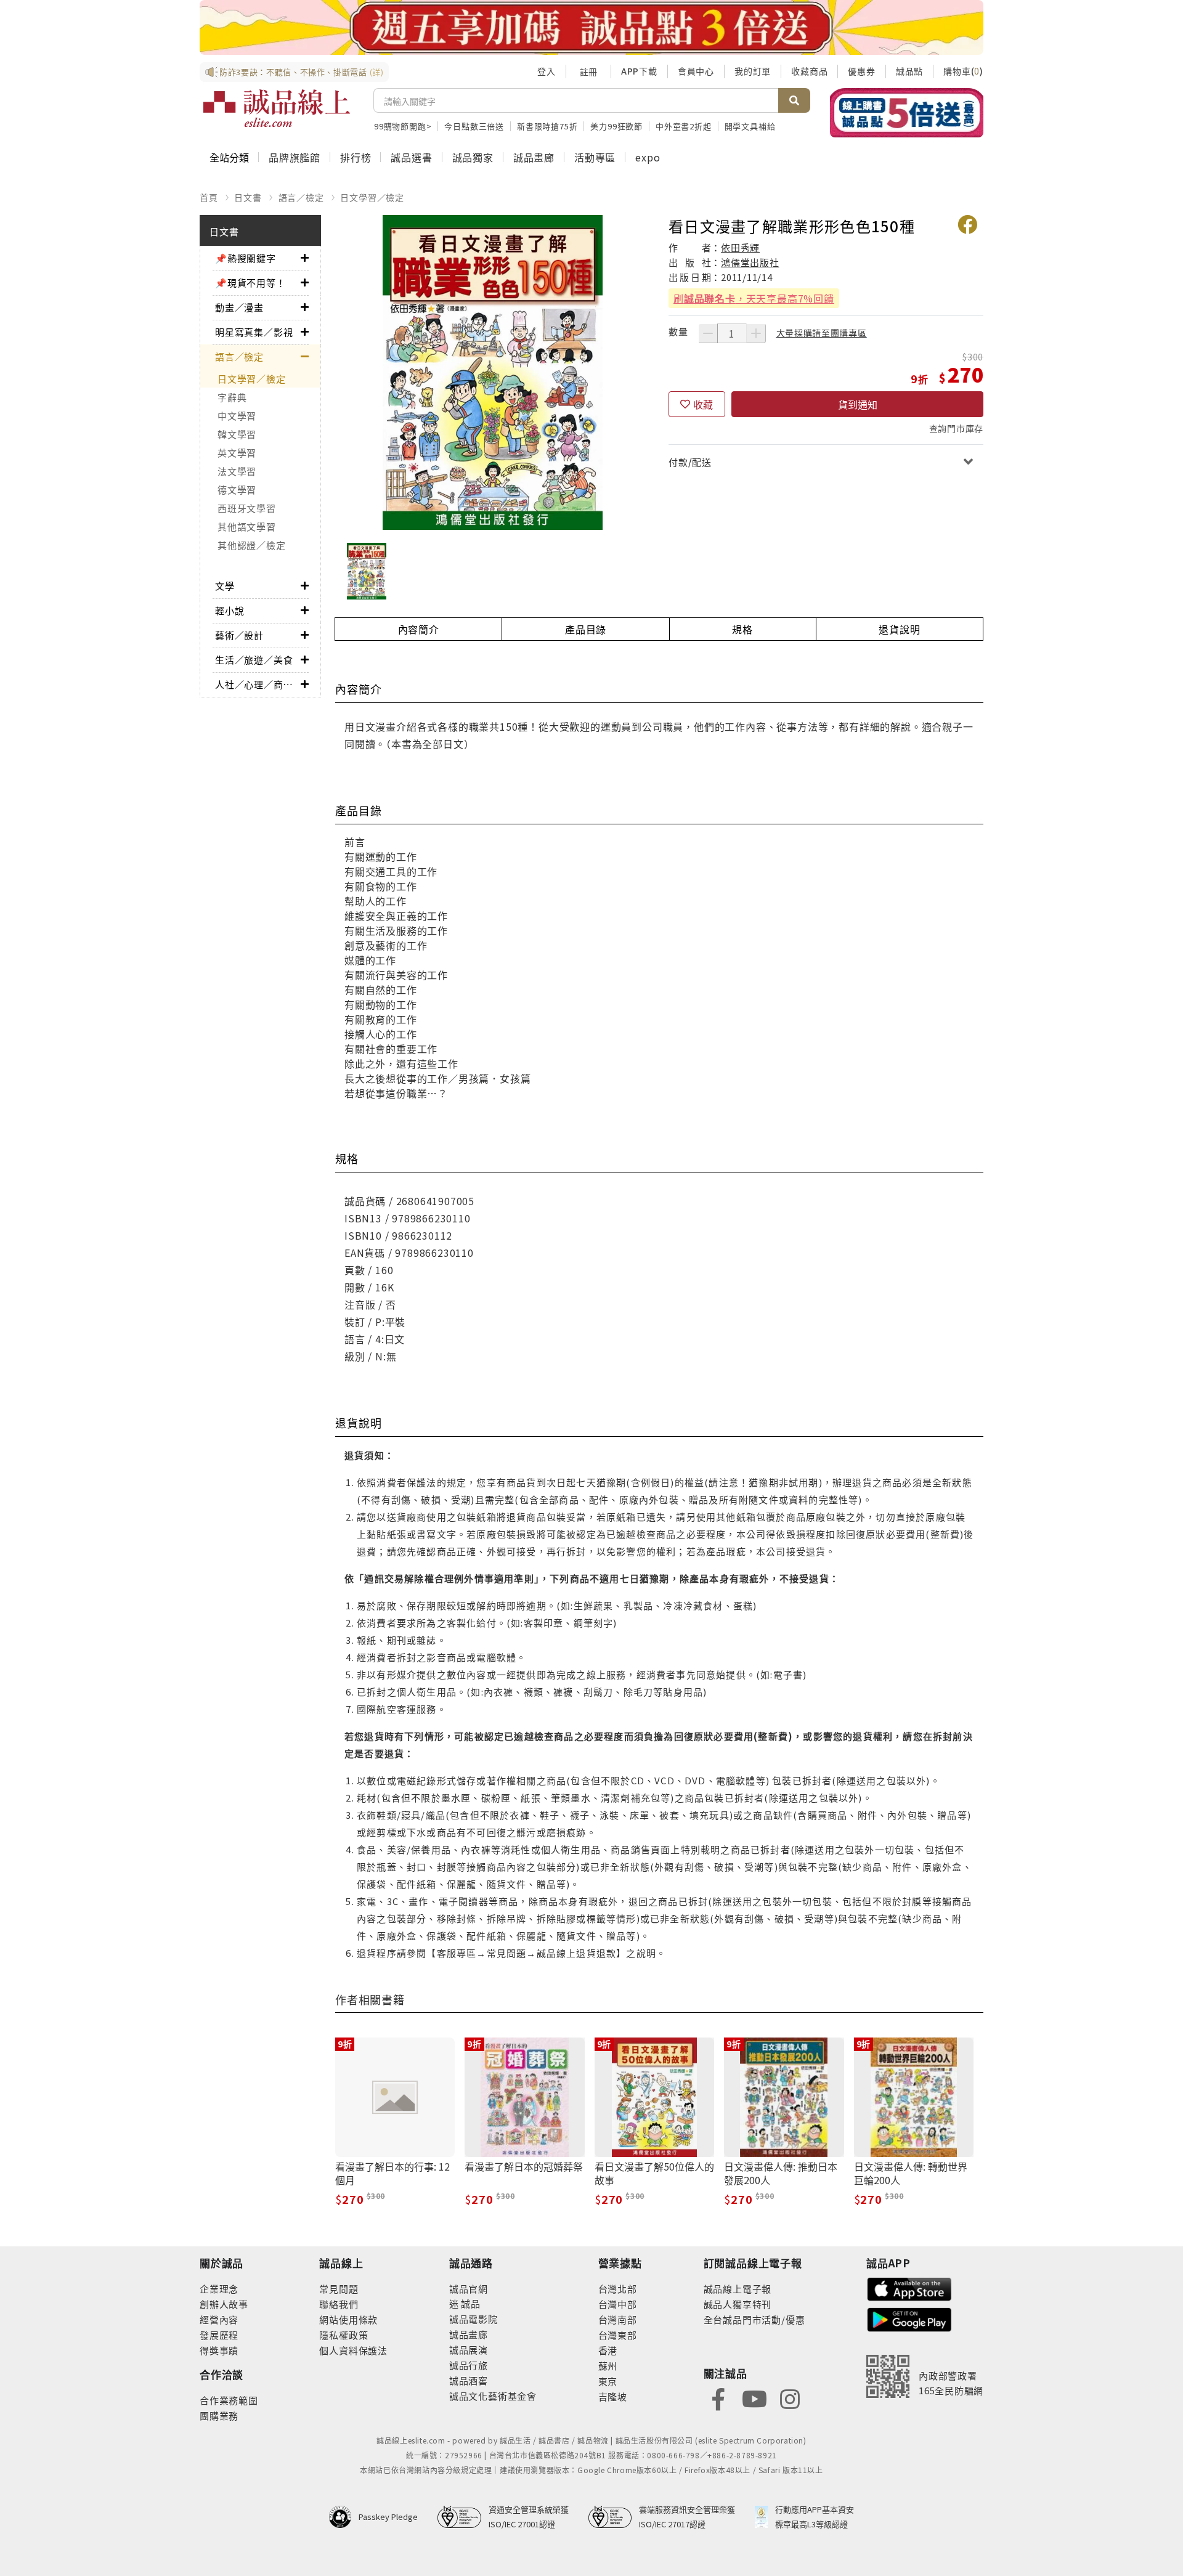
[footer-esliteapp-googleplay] (909, 2318)
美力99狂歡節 (616, 126)
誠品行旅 (469, 2365)
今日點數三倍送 (474, 126)
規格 (742, 629)
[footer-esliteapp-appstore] (909, 2288)
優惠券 (861, 71)
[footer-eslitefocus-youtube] (754, 2398)
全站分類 (229, 157)
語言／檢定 (301, 197)
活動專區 (595, 157)
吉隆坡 (613, 2396)
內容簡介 (419, 629)
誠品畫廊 (534, 157)
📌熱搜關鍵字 (246, 258)
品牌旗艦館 (295, 157)
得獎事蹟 (219, 2350)
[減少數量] (708, 333)
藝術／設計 (239, 635)
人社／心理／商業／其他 (258, 684)
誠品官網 (469, 2289)
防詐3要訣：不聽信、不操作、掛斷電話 (302, 72)
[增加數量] (756, 333)
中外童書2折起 (684, 126)
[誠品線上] (277, 108)
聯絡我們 (339, 2304)
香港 (608, 2350)
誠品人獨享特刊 (738, 2304)
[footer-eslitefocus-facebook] (718, 2398)
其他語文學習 (247, 526)
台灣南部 (618, 2319)
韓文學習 (237, 434)
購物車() (963, 71)
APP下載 (639, 71)
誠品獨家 (473, 157)
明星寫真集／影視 (254, 332)
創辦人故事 (224, 2304)
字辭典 (232, 397)
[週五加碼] (591, 27)
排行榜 (356, 157)
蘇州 (608, 2366)
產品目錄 (586, 629)
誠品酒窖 (469, 2380)
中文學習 (237, 416)
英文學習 (237, 453)
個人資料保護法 (353, 2350)
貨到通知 (858, 404)
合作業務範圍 (229, 2400)
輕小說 (230, 610)
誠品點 (909, 71)
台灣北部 (618, 2289)
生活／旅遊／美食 (254, 660)
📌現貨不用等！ (250, 282)
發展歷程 (219, 2335)
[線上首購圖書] (907, 113)
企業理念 (219, 2289)
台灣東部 (618, 2335)
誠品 (470, 2303)
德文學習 (237, 490)
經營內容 (219, 2319)
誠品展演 (469, 2350)
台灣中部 (618, 2304)
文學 (225, 586)
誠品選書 (411, 157)
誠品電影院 (474, 2319)
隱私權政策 (344, 2335)
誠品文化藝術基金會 (493, 2396)
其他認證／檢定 (251, 545)
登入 (547, 71)
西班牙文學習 (247, 508)
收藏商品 (809, 71)
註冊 (588, 71)
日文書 (248, 197)
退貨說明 (899, 629)
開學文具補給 (750, 126)
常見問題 (339, 2289)
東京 (608, 2381)
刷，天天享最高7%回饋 (754, 298)
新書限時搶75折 (547, 126)
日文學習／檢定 (372, 197)
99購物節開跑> (403, 126)
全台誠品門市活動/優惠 (754, 2319)
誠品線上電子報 (738, 2289)
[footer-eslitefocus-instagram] (790, 2398)
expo (648, 157)
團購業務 (219, 2416)
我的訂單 (753, 71)
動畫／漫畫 (239, 307)
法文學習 (237, 471)
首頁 (209, 197)
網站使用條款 (348, 2319)
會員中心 (696, 71)
